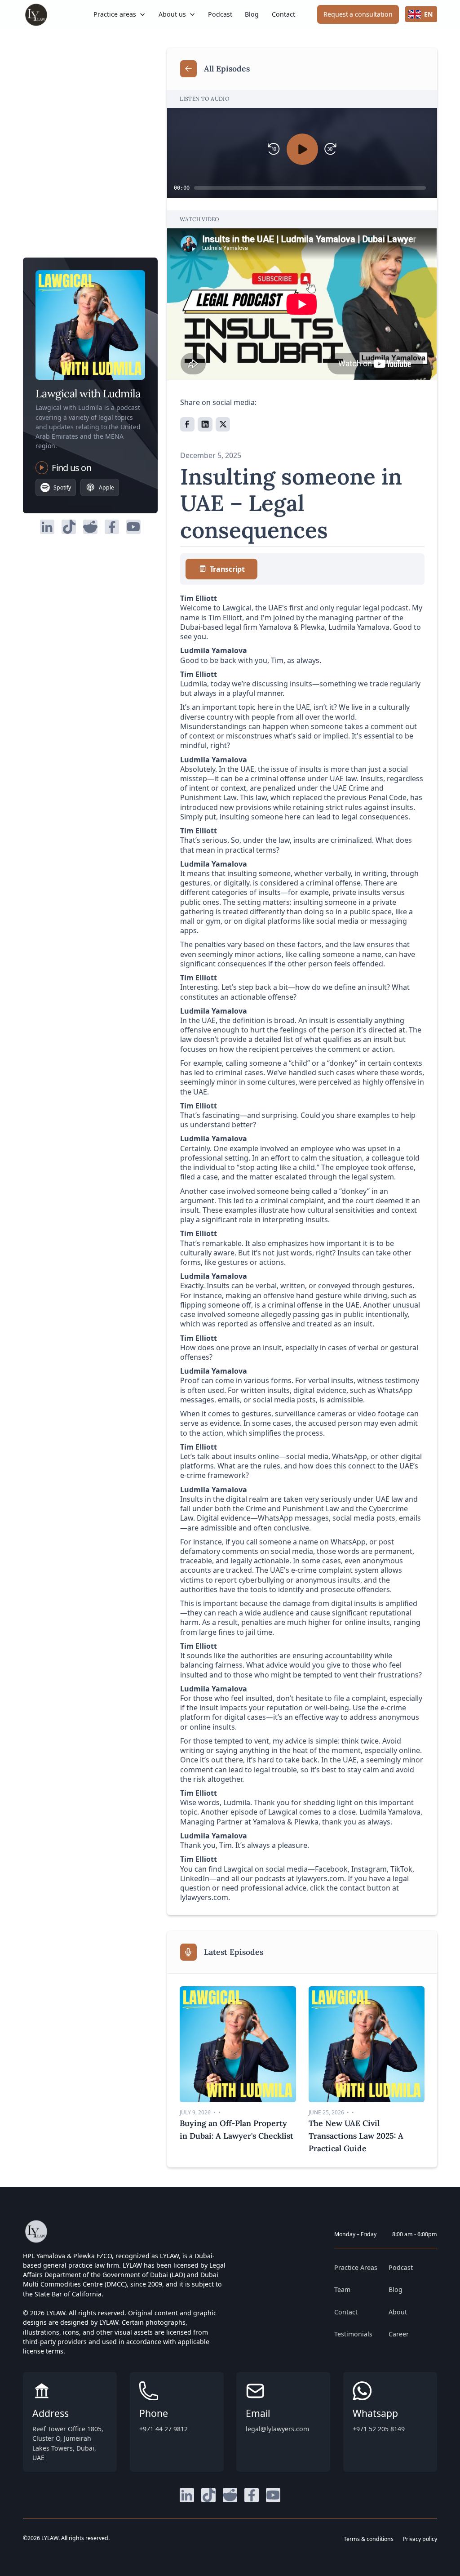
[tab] (221, 569)
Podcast (220, 14)
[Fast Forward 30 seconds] (330, 149)
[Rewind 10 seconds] (274, 149)
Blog (252, 14)
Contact (283, 14)
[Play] (302, 149)
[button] (120, 14)
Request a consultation (358, 14)
